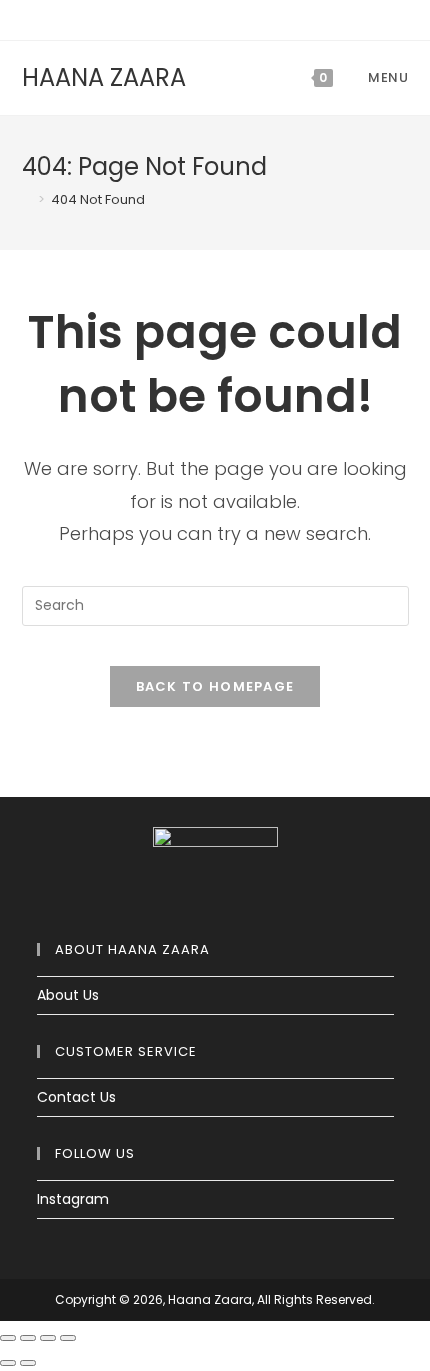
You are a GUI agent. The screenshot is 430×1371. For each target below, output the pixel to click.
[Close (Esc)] (8, 1338)
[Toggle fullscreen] (48, 1338)
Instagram (73, 1199)
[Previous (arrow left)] (8, 1363)
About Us (68, 995)
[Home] (27, 199)
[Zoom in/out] (68, 1338)
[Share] (28, 1338)
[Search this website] (215, 604)
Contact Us (76, 1097)
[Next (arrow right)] (28, 1363)
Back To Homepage (215, 686)
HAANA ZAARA (104, 77)
